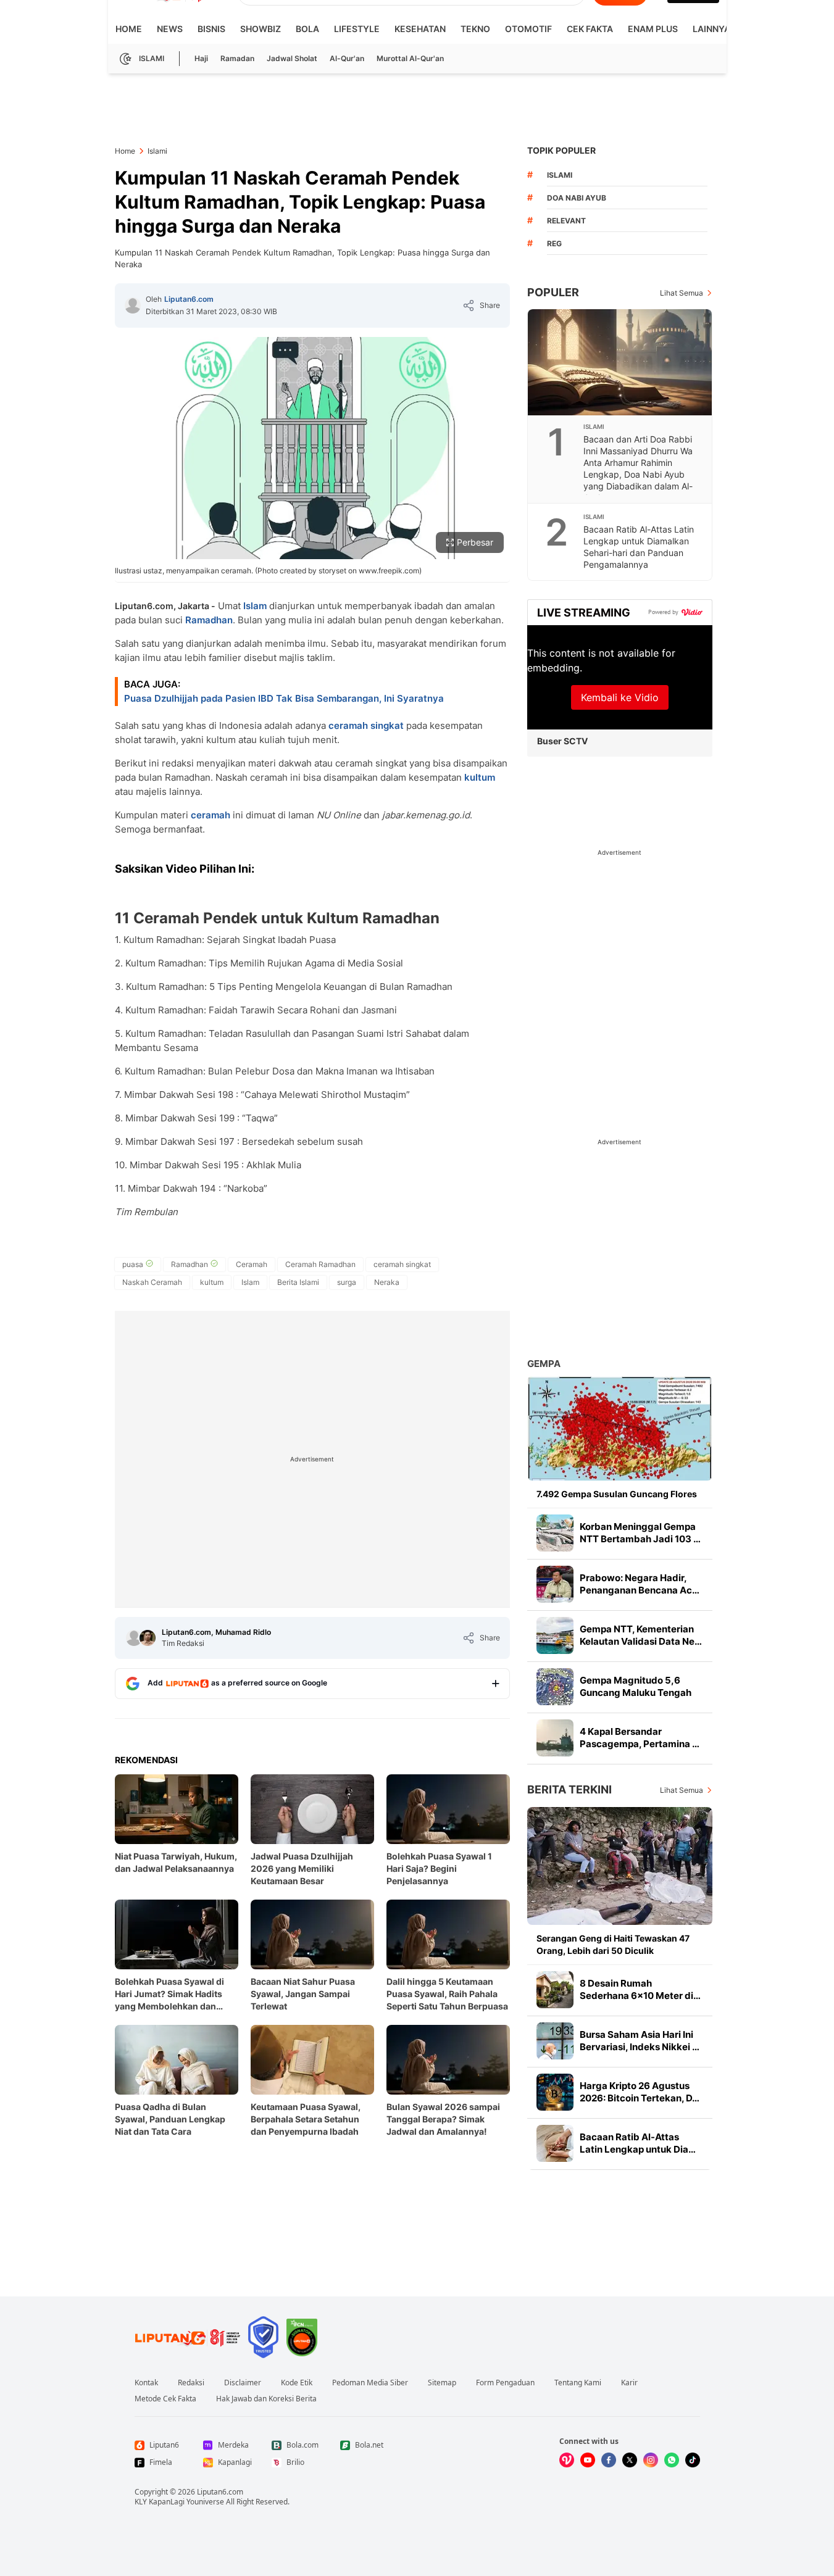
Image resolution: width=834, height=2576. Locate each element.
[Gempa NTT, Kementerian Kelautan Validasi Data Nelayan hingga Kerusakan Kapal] (555, 1635)
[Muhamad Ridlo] (148, 1638)
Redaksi (191, 2383)
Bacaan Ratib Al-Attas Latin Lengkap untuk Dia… (638, 2143)
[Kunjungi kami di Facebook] (609, 2460)
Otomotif (528, 29)
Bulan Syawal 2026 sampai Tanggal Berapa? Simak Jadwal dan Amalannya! (443, 2119)
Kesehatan (420, 29)
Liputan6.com (189, 299)
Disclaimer (243, 2383)
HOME (129, 29)
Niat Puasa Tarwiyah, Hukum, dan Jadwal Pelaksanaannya (176, 1862)
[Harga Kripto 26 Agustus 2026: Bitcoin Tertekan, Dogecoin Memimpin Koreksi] (555, 2092)
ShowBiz (261, 29)
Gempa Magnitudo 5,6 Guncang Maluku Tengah (636, 1686)
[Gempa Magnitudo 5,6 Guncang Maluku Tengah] (555, 1687)
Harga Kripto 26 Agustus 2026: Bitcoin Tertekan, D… (640, 2092)
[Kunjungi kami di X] (630, 2460)
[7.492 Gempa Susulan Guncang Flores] (620, 1428)
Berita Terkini (569, 1789)
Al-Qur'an (347, 58)
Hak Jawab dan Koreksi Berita (266, 2399)
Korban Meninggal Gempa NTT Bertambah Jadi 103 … (640, 1533)
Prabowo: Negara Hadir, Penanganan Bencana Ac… (640, 1584)
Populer (553, 292)
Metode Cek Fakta (165, 2399)
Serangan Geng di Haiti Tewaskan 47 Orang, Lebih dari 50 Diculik (613, 1944)
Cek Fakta (590, 29)
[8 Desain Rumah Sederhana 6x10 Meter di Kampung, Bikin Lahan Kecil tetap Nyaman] (555, 1990)
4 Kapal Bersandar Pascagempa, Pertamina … (640, 1738)
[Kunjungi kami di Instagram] (651, 2460)
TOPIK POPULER (561, 150)
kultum (480, 777)
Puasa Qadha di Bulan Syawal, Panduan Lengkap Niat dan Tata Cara (170, 2119)
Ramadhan (209, 620)
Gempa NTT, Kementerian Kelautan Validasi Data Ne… (641, 1635)
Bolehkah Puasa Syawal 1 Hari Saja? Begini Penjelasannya (439, 1868)
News (170, 29)
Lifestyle (357, 29)
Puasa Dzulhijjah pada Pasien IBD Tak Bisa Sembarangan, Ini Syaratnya (284, 698)
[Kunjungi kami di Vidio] (567, 2460)
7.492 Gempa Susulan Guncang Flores (617, 1494)
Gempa (544, 1364)
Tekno (475, 29)
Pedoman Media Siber (370, 2383)
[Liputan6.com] (133, 305)
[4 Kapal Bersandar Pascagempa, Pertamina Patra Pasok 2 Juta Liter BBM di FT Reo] (555, 1738)
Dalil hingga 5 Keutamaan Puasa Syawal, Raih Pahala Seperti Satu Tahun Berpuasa (447, 1994)
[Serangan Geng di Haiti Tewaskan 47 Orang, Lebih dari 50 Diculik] (620, 1866)
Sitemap (442, 2383)
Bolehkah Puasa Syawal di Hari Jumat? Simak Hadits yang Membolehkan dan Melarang (169, 1994)
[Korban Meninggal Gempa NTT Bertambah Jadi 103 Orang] (555, 1533)
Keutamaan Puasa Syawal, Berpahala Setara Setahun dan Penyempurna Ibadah (306, 2119)
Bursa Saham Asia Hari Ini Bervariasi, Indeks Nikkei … (640, 2041)
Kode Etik (297, 2383)
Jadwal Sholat (292, 58)
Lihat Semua (682, 293)
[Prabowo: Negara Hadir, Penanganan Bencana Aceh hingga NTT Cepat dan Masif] (555, 1584)
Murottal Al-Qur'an (410, 58)
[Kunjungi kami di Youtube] (588, 2460)
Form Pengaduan (505, 2383)
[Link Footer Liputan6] (188, 2337)
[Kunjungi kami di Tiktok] (693, 2460)
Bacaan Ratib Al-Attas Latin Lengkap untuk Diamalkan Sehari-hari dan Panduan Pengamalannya (639, 547)
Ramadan (237, 58)
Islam (255, 606)
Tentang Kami (578, 2383)
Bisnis (211, 29)
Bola (307, 29)
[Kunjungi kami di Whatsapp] (672, 2460)
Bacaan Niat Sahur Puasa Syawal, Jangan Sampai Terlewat (303, 1994)
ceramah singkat (366, 725)
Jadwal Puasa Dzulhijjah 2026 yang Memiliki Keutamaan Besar (302, 1868)
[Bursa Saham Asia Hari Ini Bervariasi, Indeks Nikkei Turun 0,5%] (555, 2041)
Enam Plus (653, 29)
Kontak (146, 2383)
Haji (201, 58)
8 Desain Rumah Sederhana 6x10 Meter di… (640, 1989)
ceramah (211, 815)
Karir (629, 2383)
